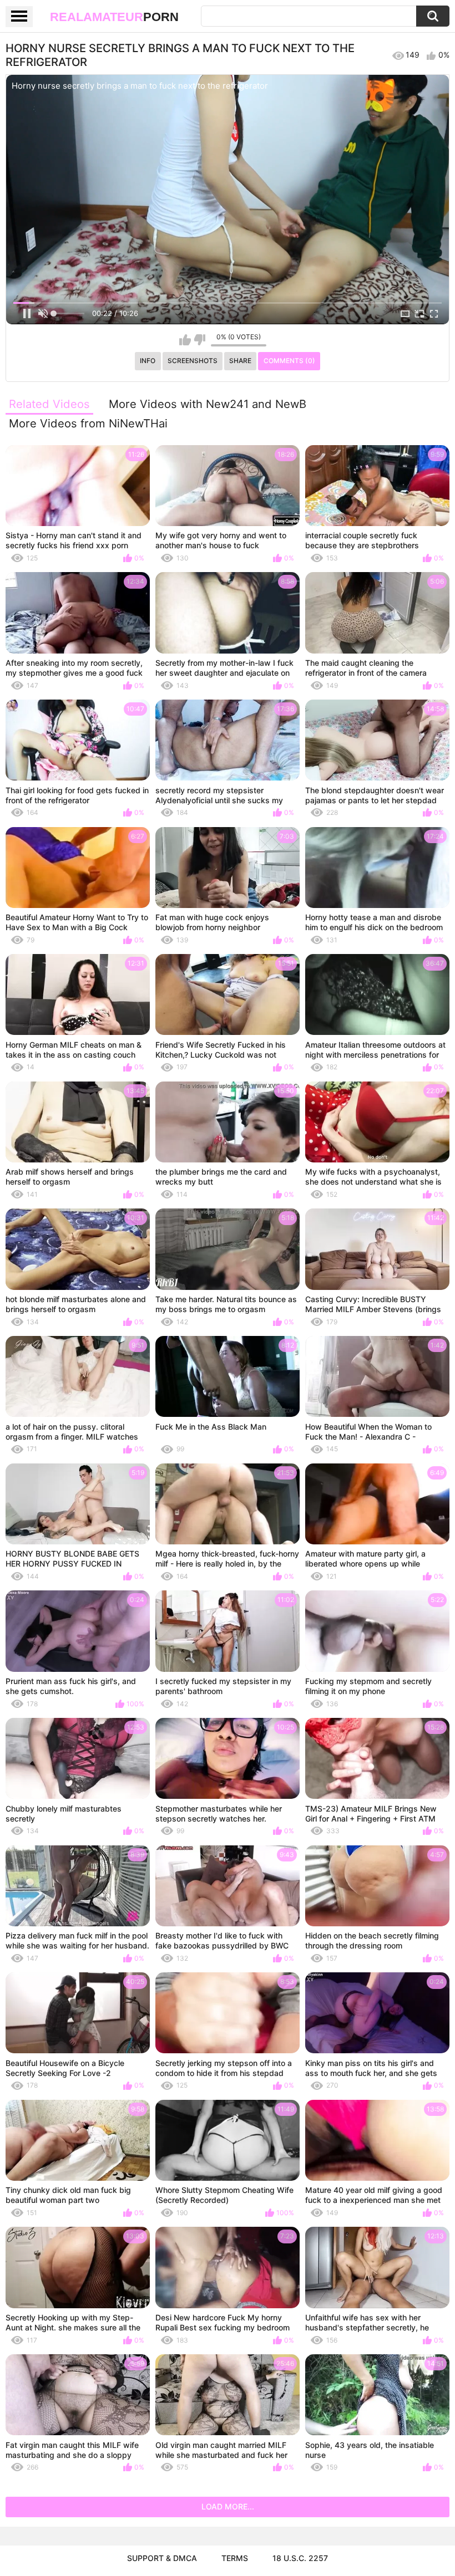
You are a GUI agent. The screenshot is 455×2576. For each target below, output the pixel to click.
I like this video (185, 340)
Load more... (228, 2506)
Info (148, 361)
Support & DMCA (162, 2558)
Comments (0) (289, 361)
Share (240, 361)
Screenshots (193, 361)
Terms (235, 2558)
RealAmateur (114, 17)
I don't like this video (199, 340)
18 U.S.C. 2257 (300, 2558)
